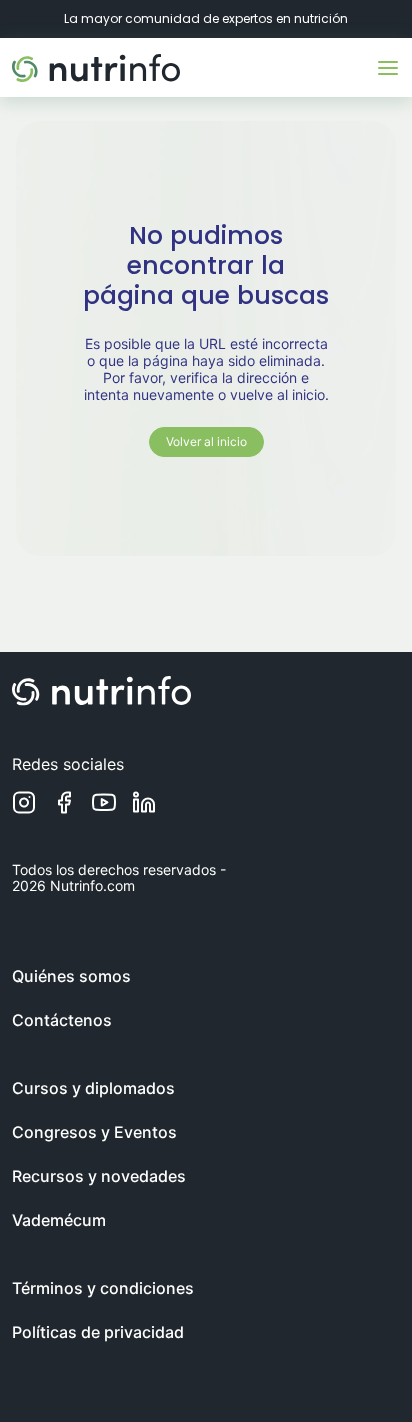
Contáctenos (62, 1020)
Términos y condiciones (103, 1288)
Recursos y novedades (99, 1176)
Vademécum (59, 1220)
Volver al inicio (206, 441)
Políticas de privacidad (98, 1332)
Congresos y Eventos (94, 1132)
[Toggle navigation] (388, 68)
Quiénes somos (71, 976)
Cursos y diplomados (93, 1088)
